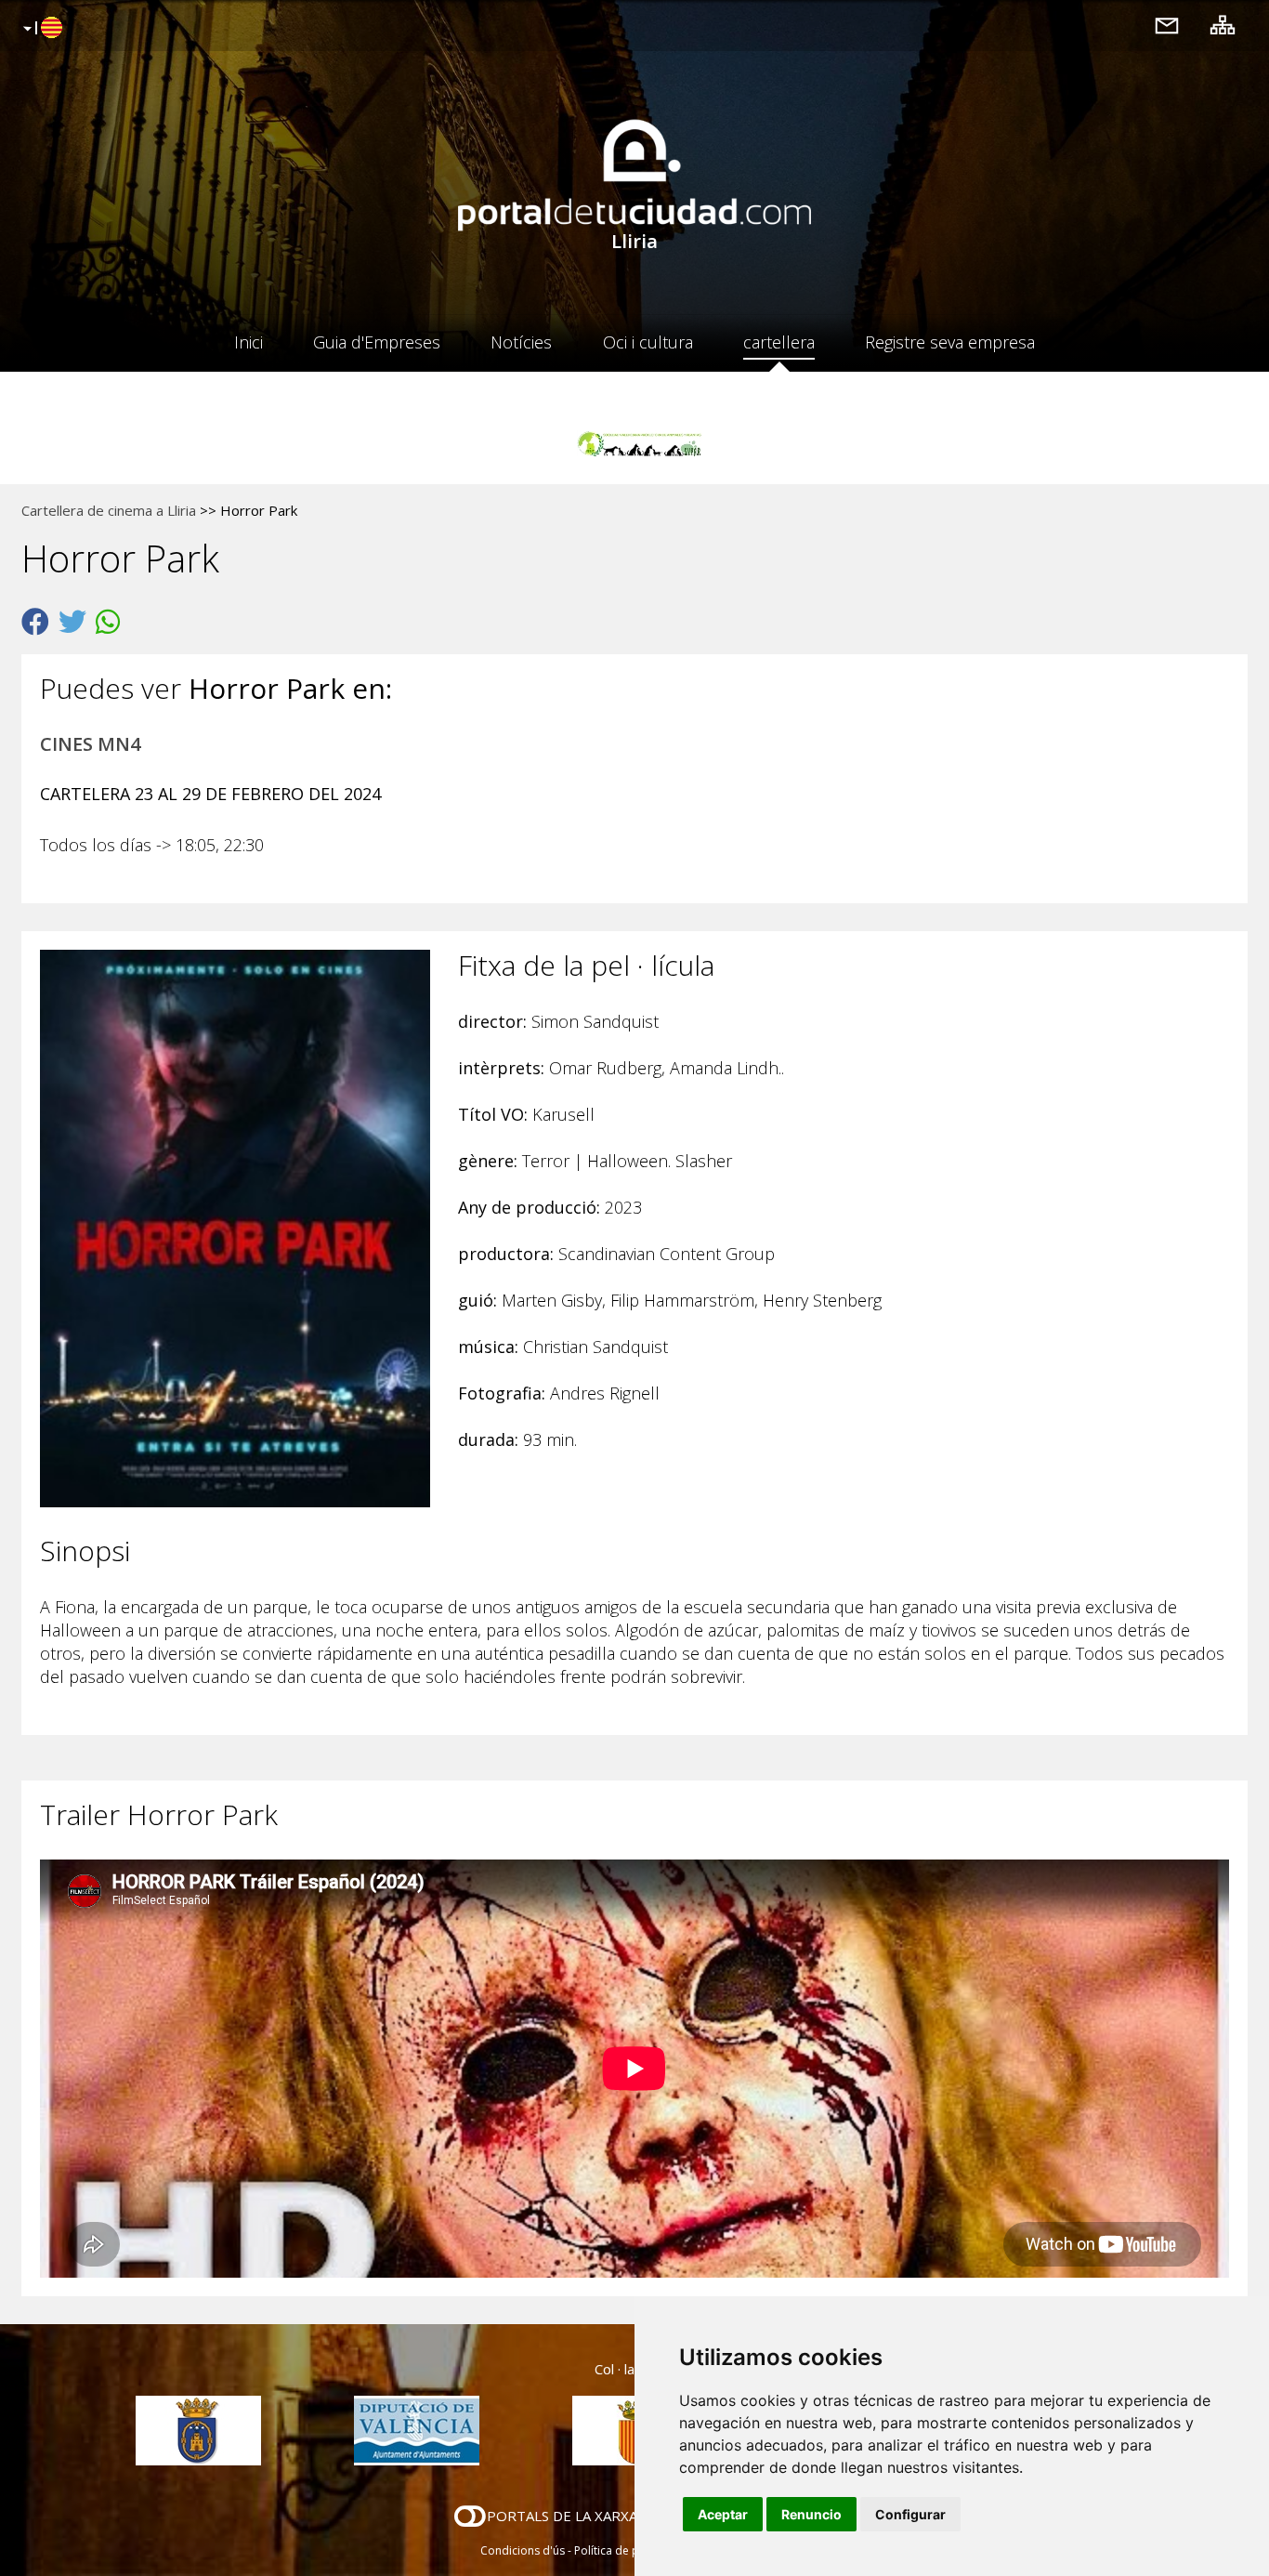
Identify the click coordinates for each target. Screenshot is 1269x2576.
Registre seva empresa (950, 342)
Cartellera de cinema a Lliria (109, 510)
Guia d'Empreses (377, 342)
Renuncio (811, 2514)
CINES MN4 (90, 744)
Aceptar (723, 2514)
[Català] (40, 29)
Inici (249, 342)
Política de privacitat (628, 2550)
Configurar (910, 2514)
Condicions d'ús (523, 2550)
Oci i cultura (648, 342)
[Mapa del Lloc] (1223, 25)
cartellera (779, 342)
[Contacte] (1167, 25)
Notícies (521, 342)
